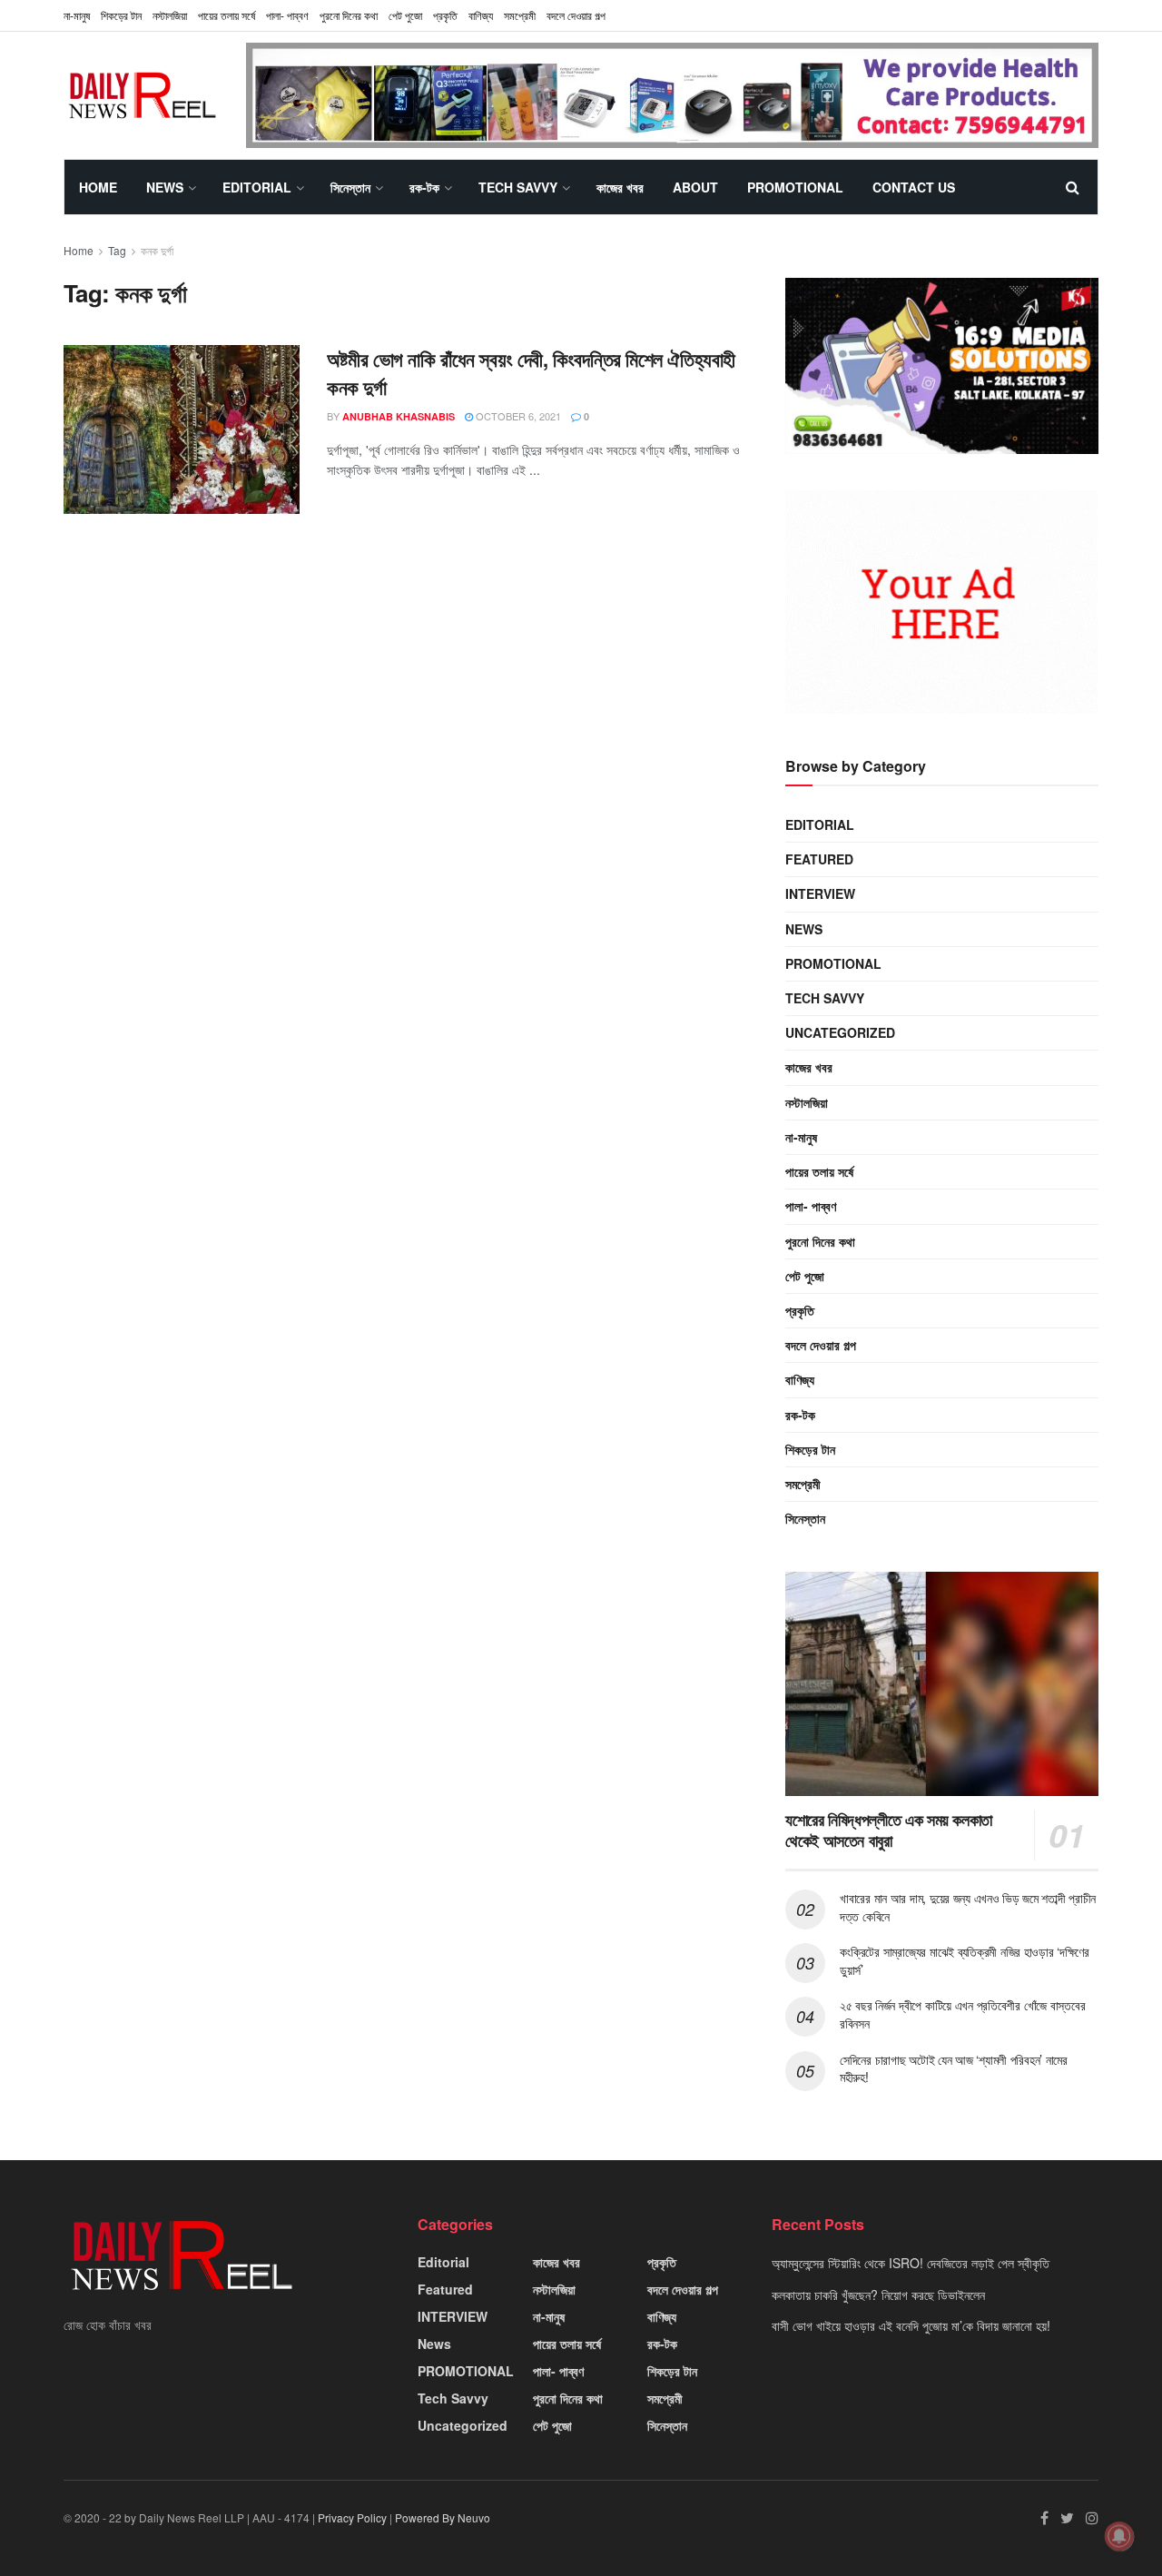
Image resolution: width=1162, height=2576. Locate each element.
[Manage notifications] (1119, 2536)
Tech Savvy (518, 187)
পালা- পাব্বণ (287, 15)
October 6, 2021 (517, 416)
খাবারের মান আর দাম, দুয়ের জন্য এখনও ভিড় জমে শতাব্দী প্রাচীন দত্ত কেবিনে (968, 1907)
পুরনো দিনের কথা (349, 15)
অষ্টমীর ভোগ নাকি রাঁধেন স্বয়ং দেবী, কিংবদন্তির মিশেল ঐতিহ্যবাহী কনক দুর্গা (531, 373)
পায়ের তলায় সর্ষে (819, 1171)
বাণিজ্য (481, 15)
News (165, 187)
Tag (117, 250)
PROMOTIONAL (795, 187)
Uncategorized (840, 1032)
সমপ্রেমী (520, 15)
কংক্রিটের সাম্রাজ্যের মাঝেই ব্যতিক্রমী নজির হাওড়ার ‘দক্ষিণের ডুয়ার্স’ (965, 1960)
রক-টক (424, 187)
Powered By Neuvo (443, 2517)
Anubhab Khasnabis (399, 416)
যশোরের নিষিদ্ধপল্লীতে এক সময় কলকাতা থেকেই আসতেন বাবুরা (889, 1830)
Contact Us (914, 187)
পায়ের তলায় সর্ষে (226, 15)
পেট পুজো (405, 15)
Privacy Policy (352, 2517)
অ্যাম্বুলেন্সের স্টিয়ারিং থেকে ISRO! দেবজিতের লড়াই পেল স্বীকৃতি (911, 2263)
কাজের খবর (620, 187)
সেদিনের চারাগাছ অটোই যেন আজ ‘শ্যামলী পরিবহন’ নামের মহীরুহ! (954, 2068)
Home (98, 187)
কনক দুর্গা (157, 250)
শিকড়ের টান (121, 15)
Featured (819, 859)
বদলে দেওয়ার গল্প (576, 15)
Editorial (257, 187)
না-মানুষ (77, 15)
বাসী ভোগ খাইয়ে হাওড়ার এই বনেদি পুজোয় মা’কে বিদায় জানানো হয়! (911, 2325)
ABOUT (695, 187)
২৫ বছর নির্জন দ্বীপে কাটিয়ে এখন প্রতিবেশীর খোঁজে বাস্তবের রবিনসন (962, 2014)
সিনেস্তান (350, 187)
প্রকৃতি (445, 15)
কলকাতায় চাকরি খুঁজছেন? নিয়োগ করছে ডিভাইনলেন (878, 2295)
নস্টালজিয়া (170, 15)
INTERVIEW (820, 893)
